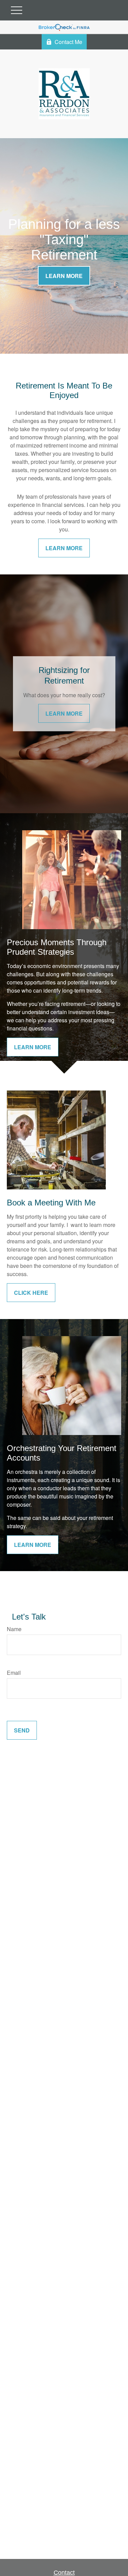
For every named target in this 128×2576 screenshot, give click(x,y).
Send (22, 1730)
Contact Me (68, 42)
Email (14, 1673)
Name (14, 1629)
